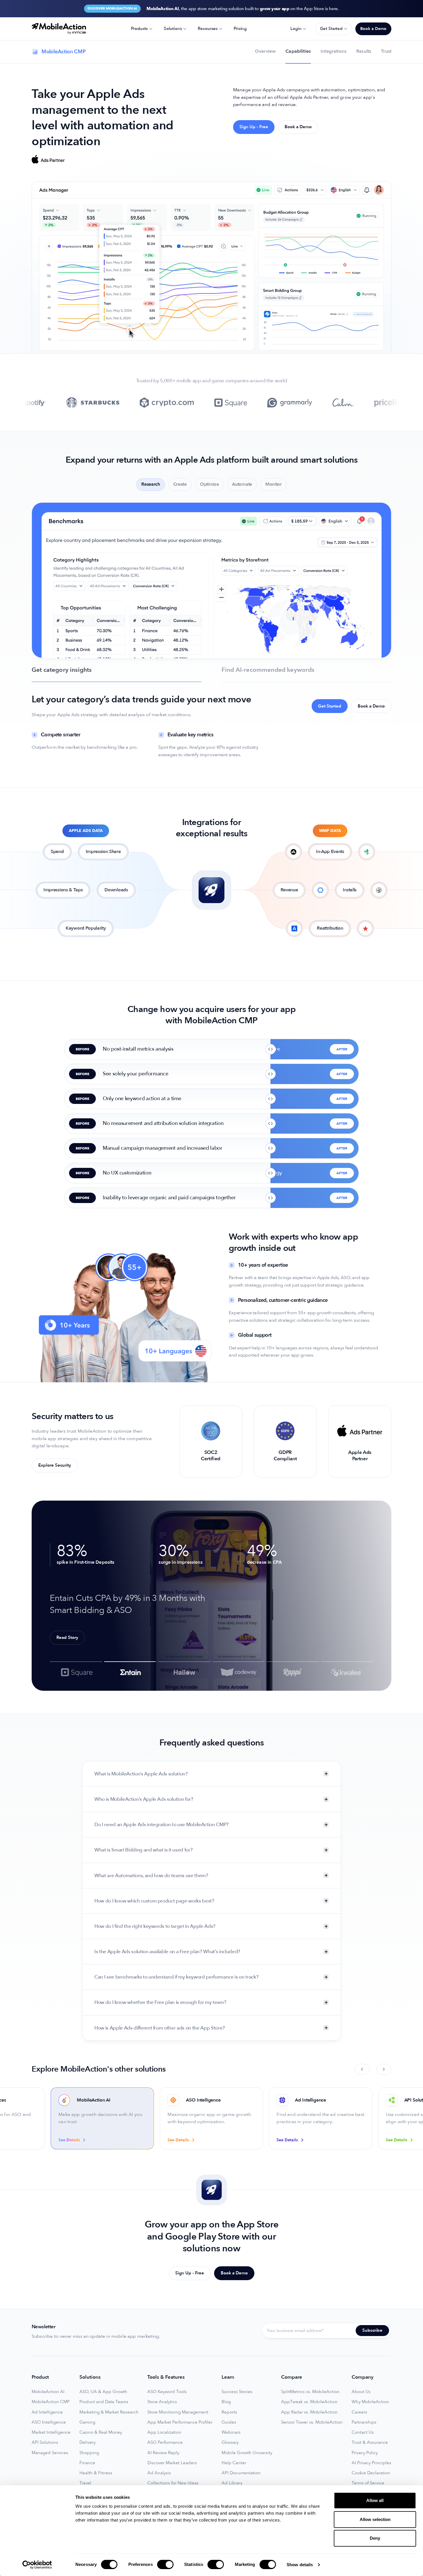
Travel (85, 2483)
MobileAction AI (48, 2392)
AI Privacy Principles (371, 2463)
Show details (300, 2565)
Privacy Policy (365, 2453)
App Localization (164, 2432)
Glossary (230, 2442)
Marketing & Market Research (109, 2412)
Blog (226, 2402)
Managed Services (50, 2453)
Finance (87, 2463)
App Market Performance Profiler (180, 2422)
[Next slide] (384, 2069)
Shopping (89, 2453)
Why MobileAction (370, 2402)
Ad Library (232, 2483)
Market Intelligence (51, 2432)
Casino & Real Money (101, 2432)
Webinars (231, 2432)
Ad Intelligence (47, 2412)
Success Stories (237, 2392)
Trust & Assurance (370, 2442)
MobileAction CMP (51, 2402)
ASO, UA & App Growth (103, 2392)
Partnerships (364, 2422)
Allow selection (375, 2519)
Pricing (240, 29)
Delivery (87, 2442)
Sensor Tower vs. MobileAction (312, 2422)
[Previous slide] (362, 2069)
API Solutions (45, 2442)
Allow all (375, 2500)
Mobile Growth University (247, 2453)
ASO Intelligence (49, 2422)
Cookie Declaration (371, 2473)
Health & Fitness (96, 2473)
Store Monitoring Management (178, 2412)
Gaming (87, 2422)
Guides (229, 2422)
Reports (229, 2412)
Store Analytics (162, 2402)
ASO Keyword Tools (167, 2392)
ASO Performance (165, 2442)
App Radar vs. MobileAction (309, 2412)
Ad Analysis (159, 2473)
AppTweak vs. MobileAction (309, 2402)
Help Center (234, 2463)
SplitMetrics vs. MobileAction (310, 2392)
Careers (359, 2412)
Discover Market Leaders (172, 2463)
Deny (375, 2538)
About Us (361, 2392)
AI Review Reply (163, 2453)
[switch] (165, 2564)
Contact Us (363, 2432)
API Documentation (241, 2473)
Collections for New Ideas (173, 2483)
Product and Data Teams (104, 2402)
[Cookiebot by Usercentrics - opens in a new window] (37, 2565)
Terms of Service (368, 2483)
